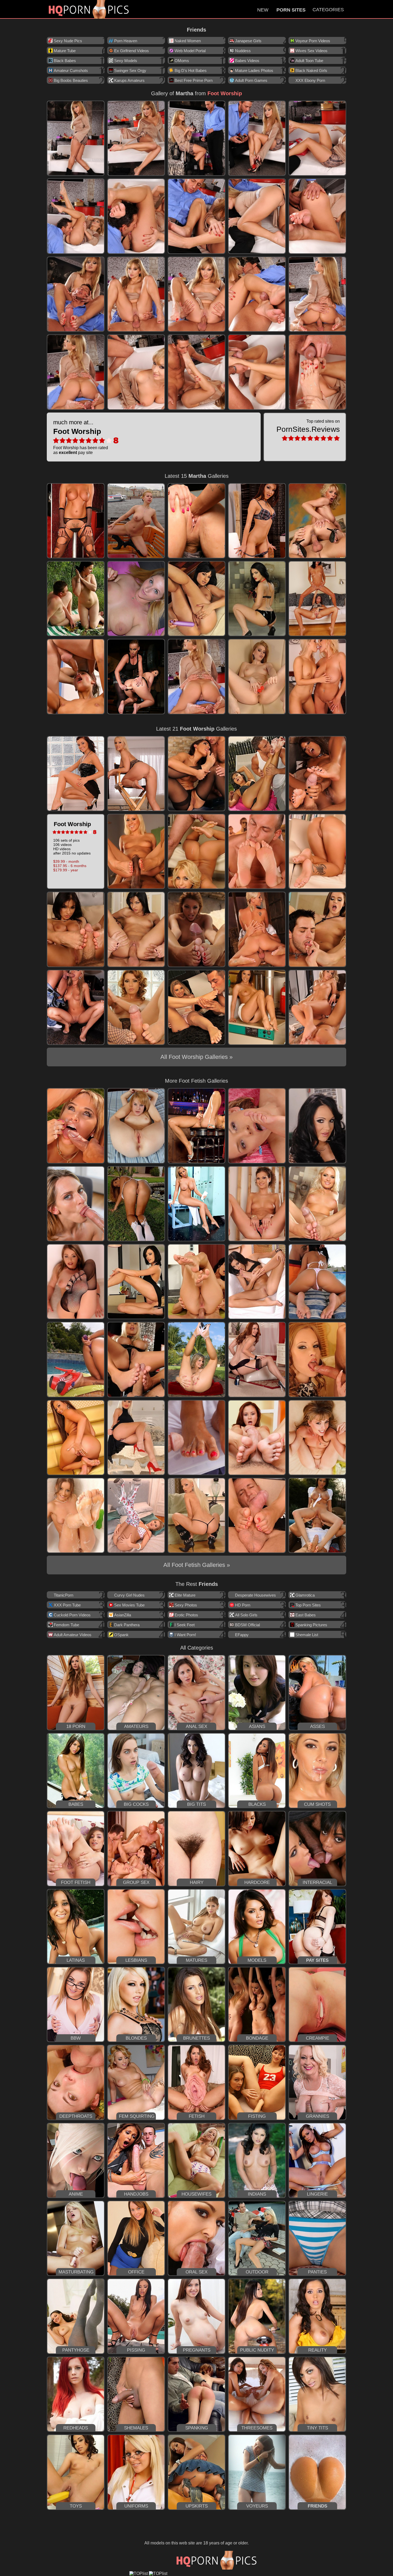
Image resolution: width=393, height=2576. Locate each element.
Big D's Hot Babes (191, 70)
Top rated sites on (308, 426)
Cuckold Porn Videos (72, 1615)
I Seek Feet (185, 1625)
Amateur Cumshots (71, 70)
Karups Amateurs (129, 80)
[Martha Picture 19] (257, 372)
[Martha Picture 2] (136, 138)
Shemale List (307, 1635)
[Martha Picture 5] (317, 138)
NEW (263, 10)
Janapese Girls (248, 41)
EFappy (242, 1635)
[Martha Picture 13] (196, 294)
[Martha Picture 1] (76, 138)
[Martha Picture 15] (317, 294)
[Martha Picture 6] (76, 216)
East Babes (306, 1615)
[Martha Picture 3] (196, 138)
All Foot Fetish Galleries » (197, 1565)
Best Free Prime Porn (194, 80)
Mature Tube (65, 51)
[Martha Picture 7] (136, 216)
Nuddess (243, 51)
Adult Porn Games (251, 80)
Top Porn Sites (308, 1605)
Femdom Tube (66, 1625)
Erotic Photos (186, 1615)
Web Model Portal (190, 51)
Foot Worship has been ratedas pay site (81, 437)
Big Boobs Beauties (71, 80)
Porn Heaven (126, 41)
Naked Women (188, 41)
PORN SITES (291, 10)
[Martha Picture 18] (196, 372)
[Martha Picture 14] (257, 294)
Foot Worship (225, 93)
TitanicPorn (63, 1595)
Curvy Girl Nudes (129, 1595)
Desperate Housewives (255, 1595)
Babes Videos (247, 61)
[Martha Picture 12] (136, 294)
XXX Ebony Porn (310, 80)
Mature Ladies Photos (254, 70)
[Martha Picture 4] (257, 138)
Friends (196, 30)
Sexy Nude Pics (68, 41)
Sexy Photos (186, 1605)
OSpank (121, 1635)
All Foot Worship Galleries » (196, 1057)
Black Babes (65, 61)
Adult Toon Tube (309, 61)
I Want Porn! (185, 1635)
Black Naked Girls (311, 70)
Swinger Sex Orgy (130, 70)
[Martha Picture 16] (76, 372)
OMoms (182, 61)
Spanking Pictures (311, 1625)
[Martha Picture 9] (257, 216)
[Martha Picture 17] (136, 372)
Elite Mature (185, 1595)
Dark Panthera (127, 1625)
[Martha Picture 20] (317, 372)
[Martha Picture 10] (317, 216)
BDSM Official (247, 1625)
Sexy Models (126, 61)
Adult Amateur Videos (73, 1635)
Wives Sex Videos (311, 51)
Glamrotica (305, 1595)
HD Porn (243, 1605)
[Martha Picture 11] (76, 294)
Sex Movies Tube (129, 1605)
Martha (184, 93)
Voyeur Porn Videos (313, 41)
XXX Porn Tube (67, 1605)
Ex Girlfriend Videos (132, 51)
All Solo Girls (246, 1615)
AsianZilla (123, 1615)
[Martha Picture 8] (196, 216)
